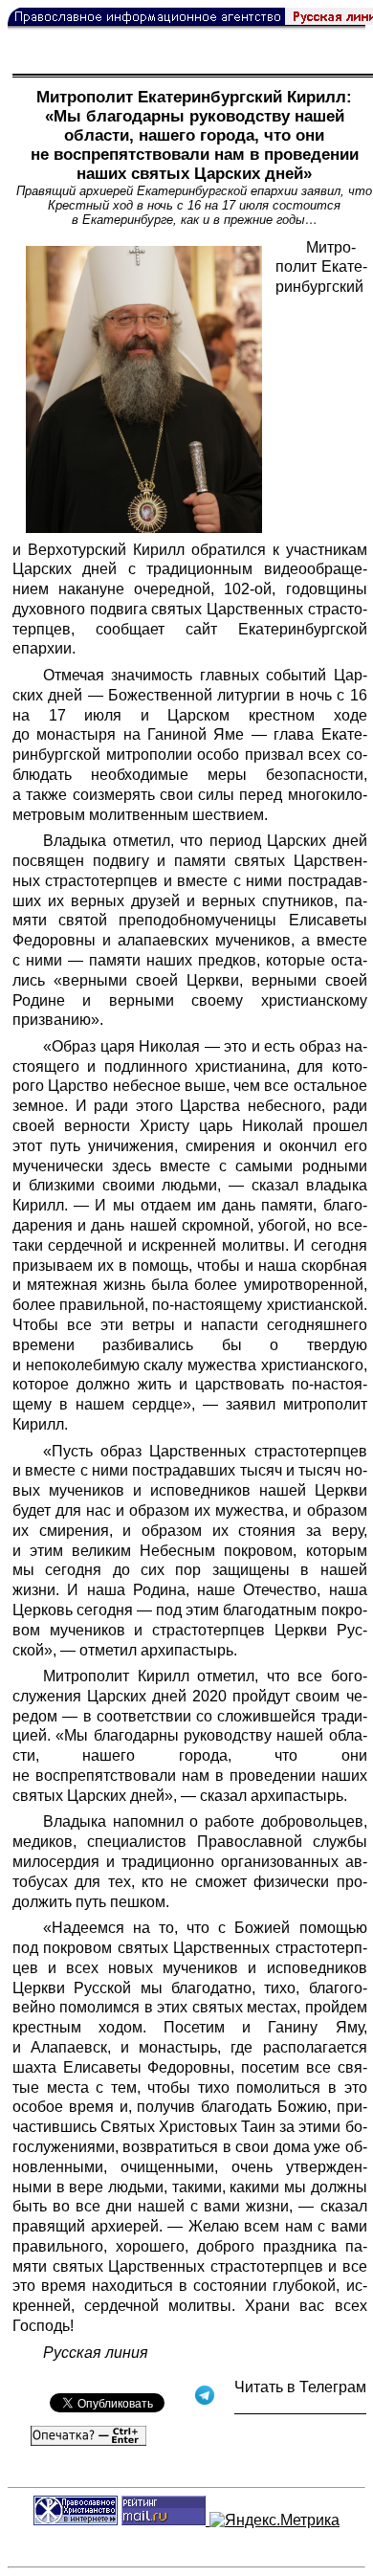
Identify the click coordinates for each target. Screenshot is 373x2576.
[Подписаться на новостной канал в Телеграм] (300, 2407)
